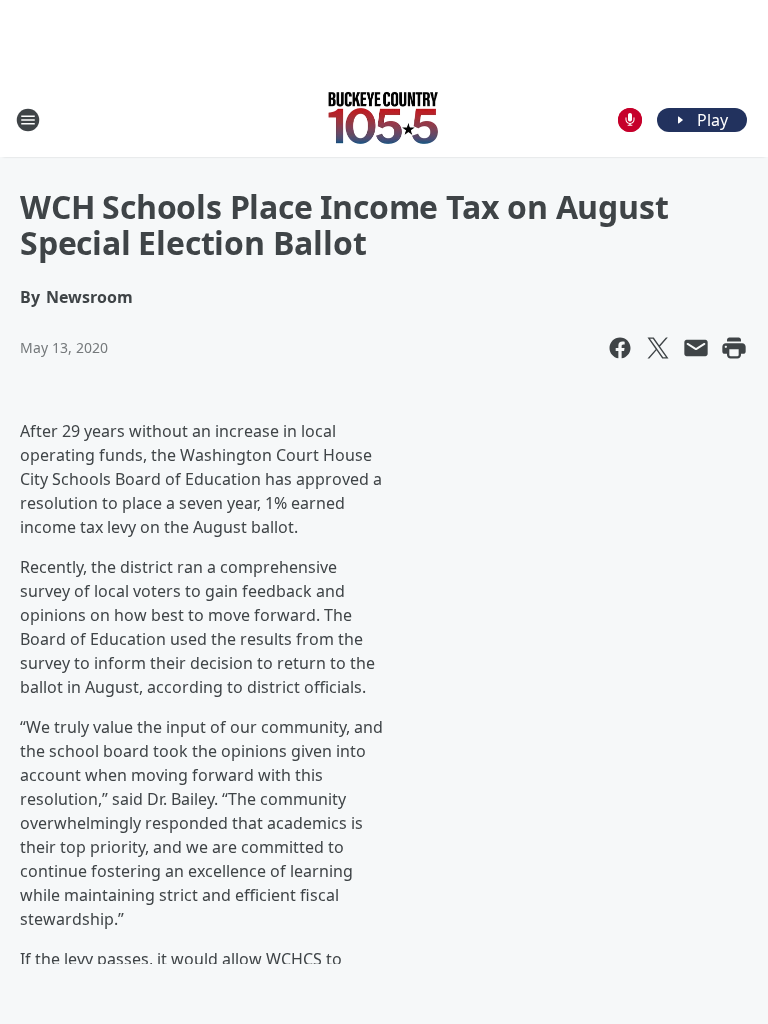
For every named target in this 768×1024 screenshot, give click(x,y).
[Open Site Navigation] (28, 120)
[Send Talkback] (630, 120)
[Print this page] (734, 348)
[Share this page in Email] (696, 348)
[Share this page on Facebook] (620, 348)
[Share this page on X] (658, 348)
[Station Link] (384, 119)
